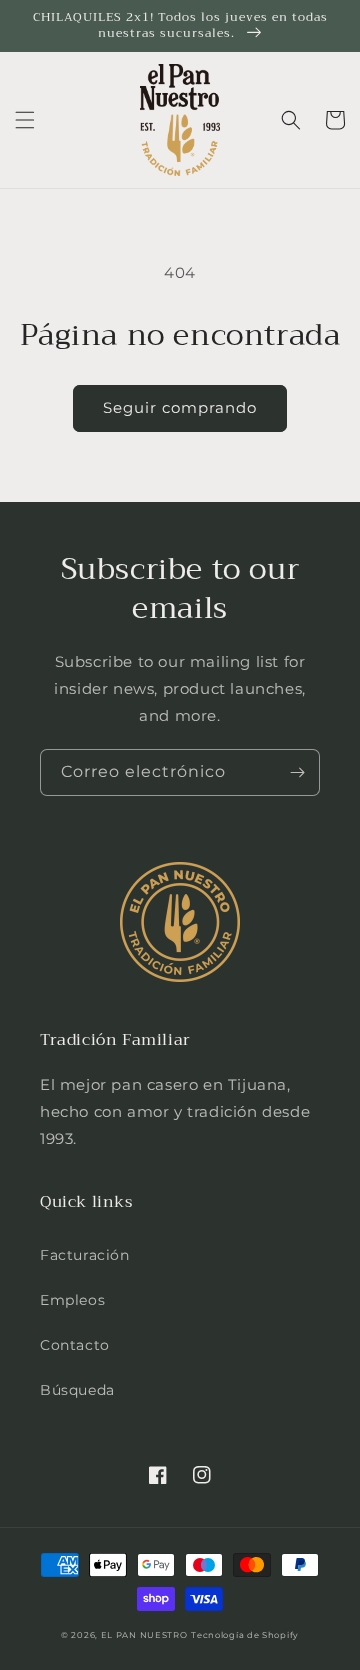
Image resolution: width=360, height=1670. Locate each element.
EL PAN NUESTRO (144, 1635)
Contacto (75, 1345)
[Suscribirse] (297, 772)
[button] (25, 120)
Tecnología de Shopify (245, 1635)
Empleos (72, 1300)
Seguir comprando (180, 407)
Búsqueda (77, 1390)
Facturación (85, 1255)
